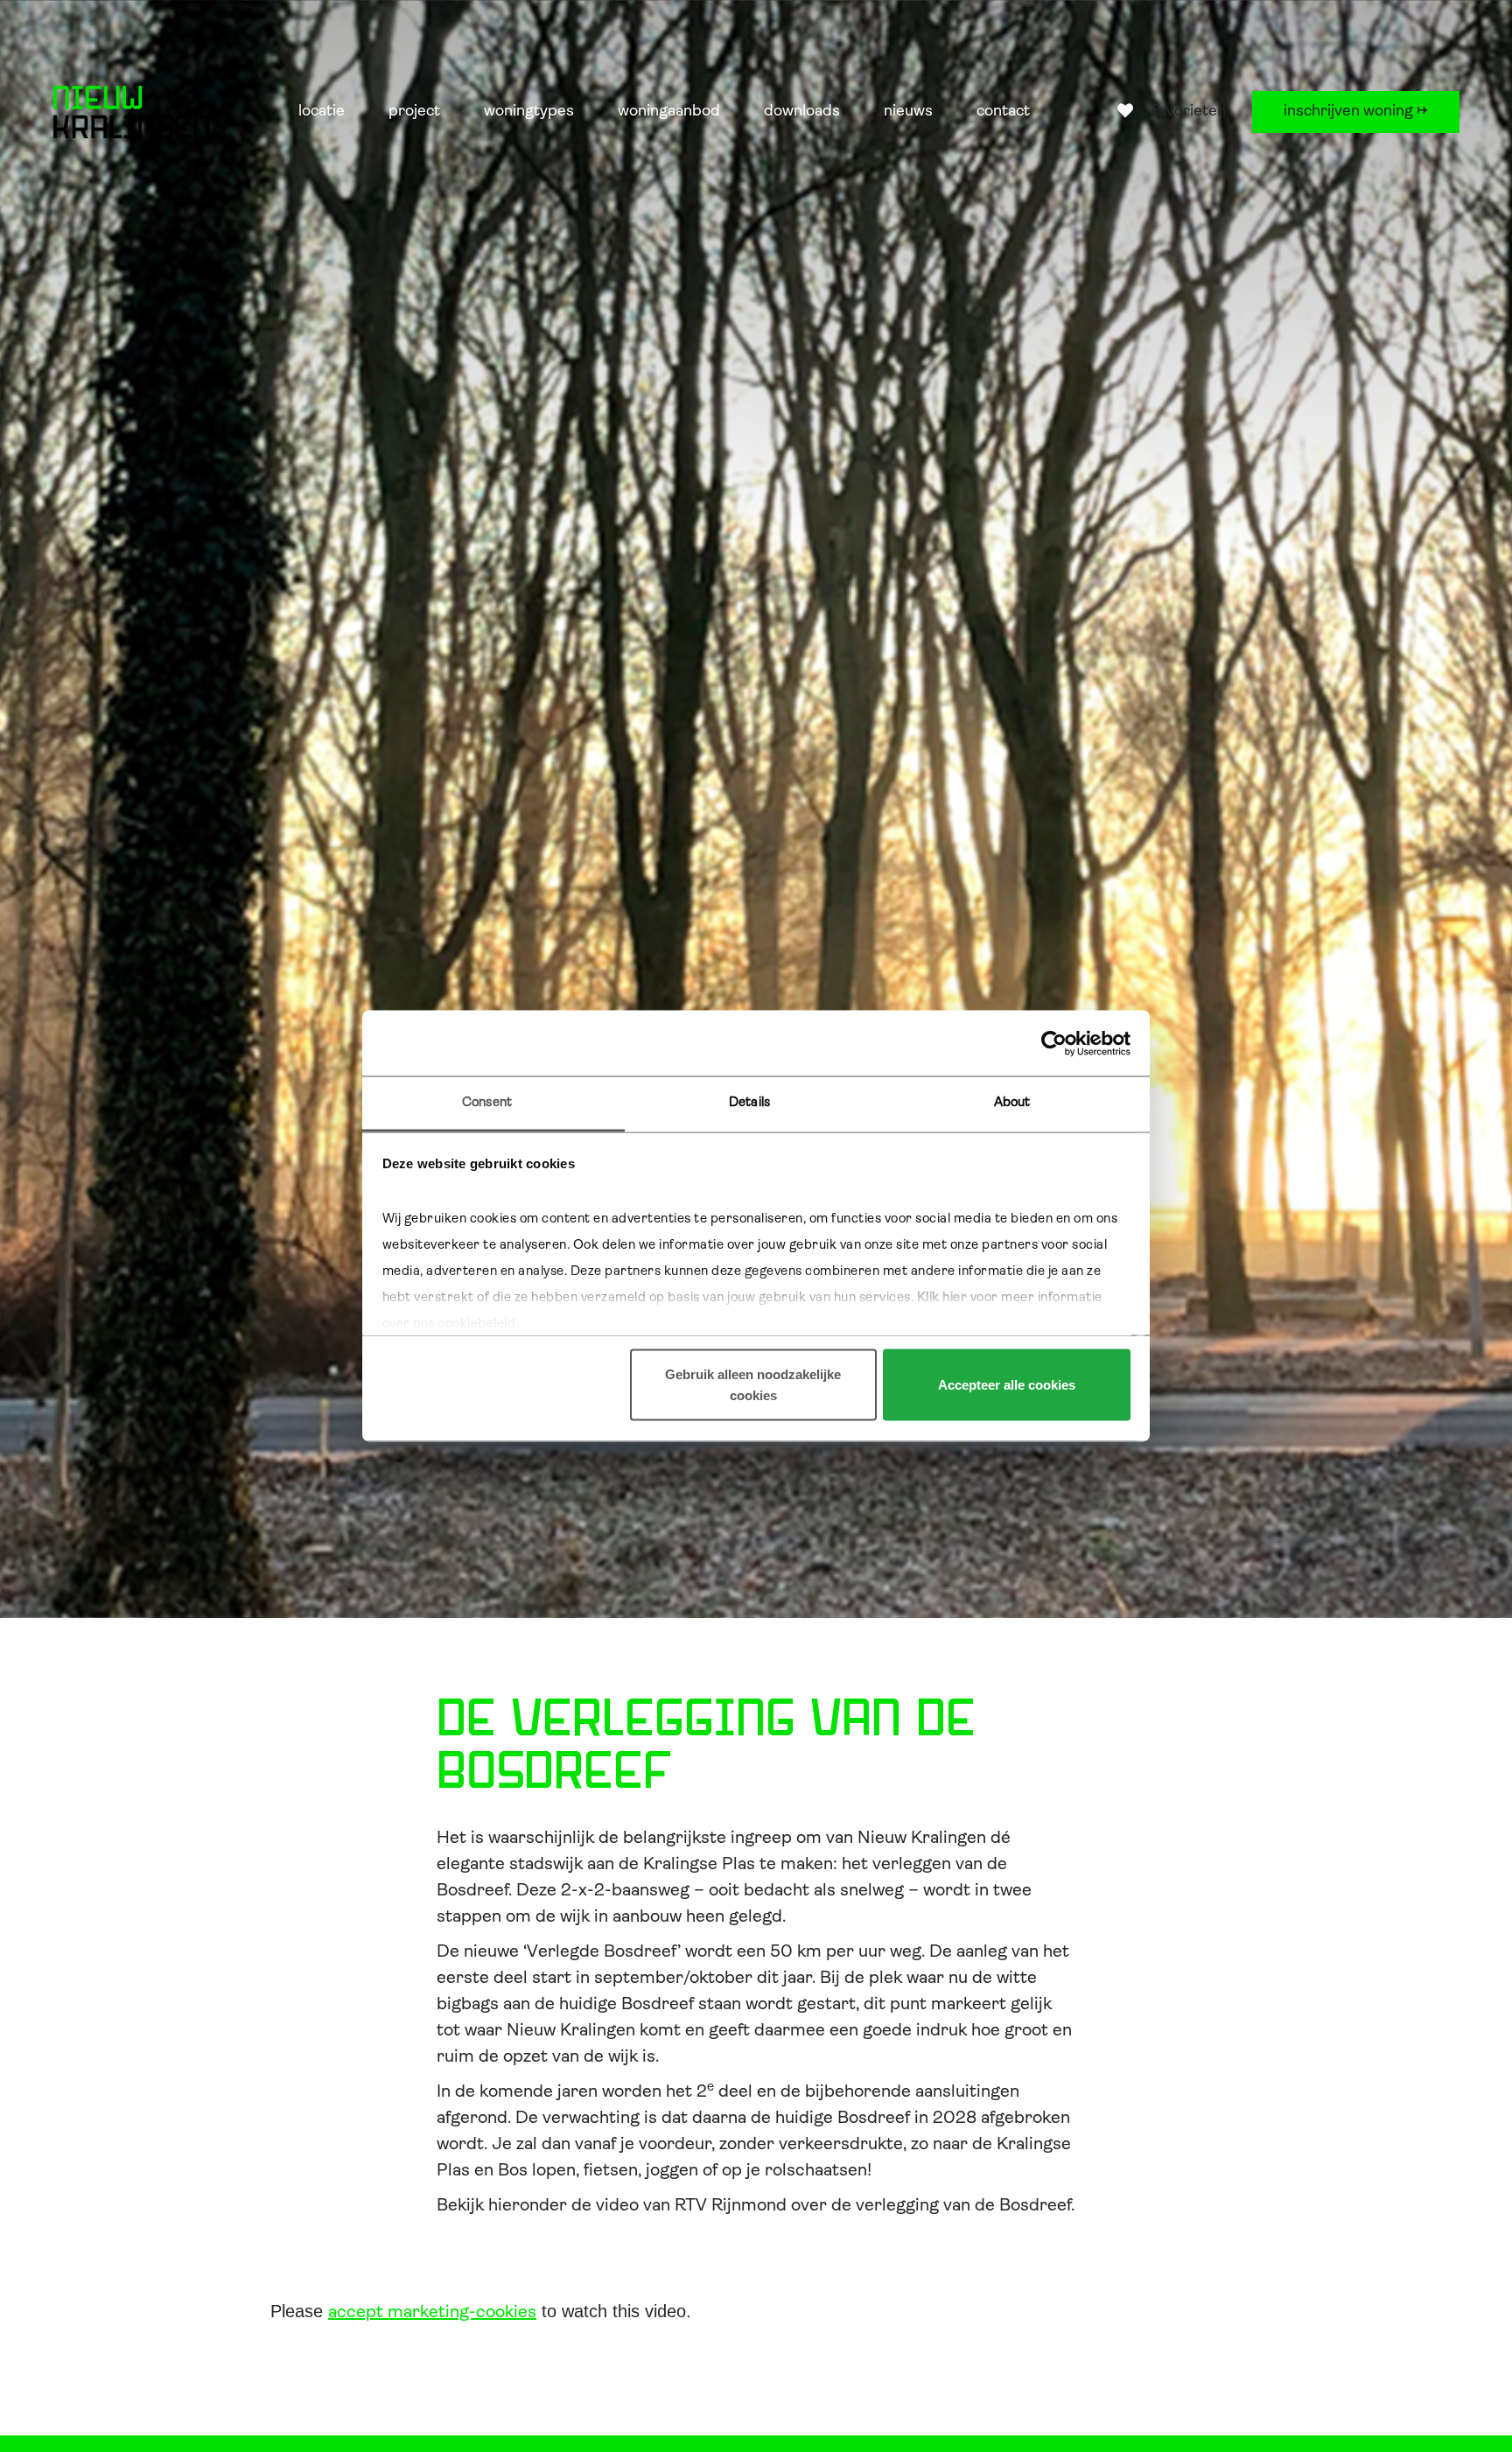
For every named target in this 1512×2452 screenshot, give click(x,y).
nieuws (908, 112)
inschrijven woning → (1356, 112)
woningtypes (529, 112)
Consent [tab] (487, 1103)
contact (1003, 112)
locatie (322, 112)
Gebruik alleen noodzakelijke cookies (753, 1385)
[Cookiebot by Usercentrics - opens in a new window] (1054, 1043)
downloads (802, 112)
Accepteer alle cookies (1007, 1385)
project (414, 112)
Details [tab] (749, 1103)
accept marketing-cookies (432, 2313)
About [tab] (1012, 1103)
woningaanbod (669, 112)
